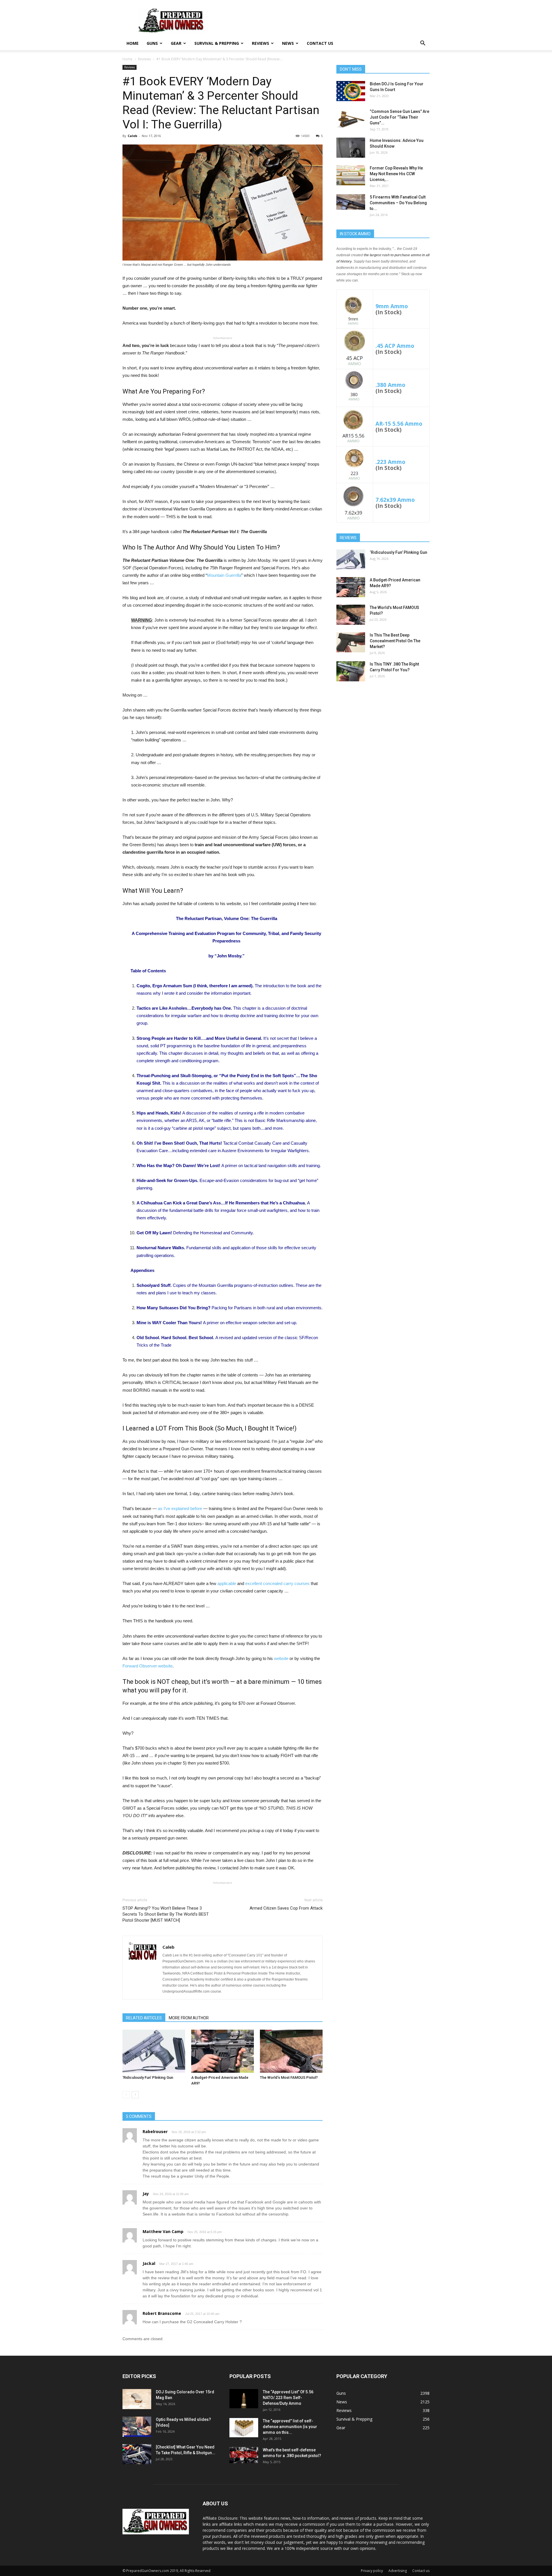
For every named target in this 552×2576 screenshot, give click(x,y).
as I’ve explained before (179, 1508)
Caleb (132, 136)
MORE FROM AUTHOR (189, 2018)
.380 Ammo (390, 385)
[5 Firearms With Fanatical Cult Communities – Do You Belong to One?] (351, 202)
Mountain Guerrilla (224, 575)
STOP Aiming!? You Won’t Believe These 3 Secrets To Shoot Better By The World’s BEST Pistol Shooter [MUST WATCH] (166, 1914)
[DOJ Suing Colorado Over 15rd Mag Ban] (137, 2399)
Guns (152, 43)
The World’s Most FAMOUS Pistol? (289, 2077)
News (288, 43)
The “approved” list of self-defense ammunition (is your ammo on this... (290, 2427)
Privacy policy (372, 2571)
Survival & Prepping (217, 43)
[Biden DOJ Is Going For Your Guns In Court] (351, 91)
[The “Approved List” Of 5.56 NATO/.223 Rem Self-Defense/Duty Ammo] (244, 2399)
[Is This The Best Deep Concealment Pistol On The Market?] (351, 642)
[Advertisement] (383, 731)
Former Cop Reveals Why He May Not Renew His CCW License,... (396, 174)
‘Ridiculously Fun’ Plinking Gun (148, 2077)
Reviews (260, 43)
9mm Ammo (392, 306)
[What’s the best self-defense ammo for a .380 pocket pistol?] (244, 2455)
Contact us (320, 43)
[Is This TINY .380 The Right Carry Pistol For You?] (351, 671)
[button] (423, 44)
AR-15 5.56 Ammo (399, 424)
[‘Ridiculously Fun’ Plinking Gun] (154, 2051)
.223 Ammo (390, 462)
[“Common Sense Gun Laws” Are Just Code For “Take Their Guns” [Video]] (351, 119)
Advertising (398, 2571)
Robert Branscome (162, 2313)
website (282, 1658)
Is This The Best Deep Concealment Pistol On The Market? (395, 641)
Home (133, 43)
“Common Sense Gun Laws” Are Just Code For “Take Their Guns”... (399, 117)
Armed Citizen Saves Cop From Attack (286, 1908)
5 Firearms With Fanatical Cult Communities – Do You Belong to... (398, 203)
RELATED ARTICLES (144, 2018)
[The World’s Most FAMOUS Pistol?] (291, 2051)
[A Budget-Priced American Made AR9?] (223, 2051)
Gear (176, 43)
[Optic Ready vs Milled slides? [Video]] (137, 2427)
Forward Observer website (147, 1666)
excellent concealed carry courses (277, 1583)
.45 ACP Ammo (395, 346)
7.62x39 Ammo (395, 500)
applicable (227, 1583)
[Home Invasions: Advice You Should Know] (351, 148)
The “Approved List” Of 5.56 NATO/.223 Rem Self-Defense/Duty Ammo (288, 2398)
